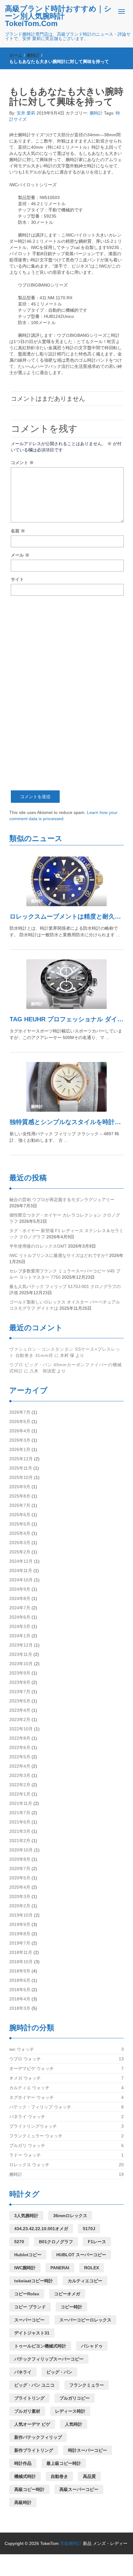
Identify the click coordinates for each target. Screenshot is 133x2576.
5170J (89, 2229)
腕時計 (33, 55)
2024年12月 (21, 1561)
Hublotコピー (28, 2255)
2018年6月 (20, 1980)
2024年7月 (20, 1608)
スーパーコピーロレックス (85, 2320)
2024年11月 (21, 1570)
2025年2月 (20, 1552)
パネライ (23, 2372)
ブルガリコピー (75, 2398)
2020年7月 (20, 1869)
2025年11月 (21, 1468)
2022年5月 (20, 1757)
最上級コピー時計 (64, 2463)
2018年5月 (20, 1990)
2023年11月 (21, 1654)
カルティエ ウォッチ (29, 2088)
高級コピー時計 (29, 2489)
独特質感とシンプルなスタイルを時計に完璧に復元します (66, 1122)
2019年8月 (20, 1934)
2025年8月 (20, 1496)
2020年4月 (20, 1887)
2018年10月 (21, 1962)
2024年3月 (20, 1626)
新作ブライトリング (34, 2450)
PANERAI (60, 2268)
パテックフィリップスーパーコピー (49, 2359)
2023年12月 (21, 1645)
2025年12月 (21, 1459)
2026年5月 (20, 1421)
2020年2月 (20, 1906)
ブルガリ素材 (27, 2411)
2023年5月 (20, 1701)
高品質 (89, 2476)
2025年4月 (20, 1533)
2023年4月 (20, 1710)
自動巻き (59, 2476)
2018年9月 (20, 1971)
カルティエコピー (85, 2281)
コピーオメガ (67, 2294)
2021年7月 (20, 1813)
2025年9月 (20, 1487)
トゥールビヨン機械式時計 (40, 2346)
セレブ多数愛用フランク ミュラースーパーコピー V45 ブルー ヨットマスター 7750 (65, 1274)
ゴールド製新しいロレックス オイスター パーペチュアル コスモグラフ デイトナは (65, 1305)
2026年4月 (20, 1431)
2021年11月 (21, 1803)
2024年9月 (20, 1589)
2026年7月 (20, 1412)
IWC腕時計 (25, 2268)
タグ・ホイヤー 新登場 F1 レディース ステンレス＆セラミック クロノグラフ (66, 1234)
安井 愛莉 (26, 113)
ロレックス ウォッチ (29, 2165)
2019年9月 (20, 1924)
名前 (18, 531)
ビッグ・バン (59, 2372)
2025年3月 (20, 1543)
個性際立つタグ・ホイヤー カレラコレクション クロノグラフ (65, 1218)
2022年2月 (20, 1785)
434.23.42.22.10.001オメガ (41, 2229)
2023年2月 (20, 1720)
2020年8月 (20, 1859)
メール (20, 555)
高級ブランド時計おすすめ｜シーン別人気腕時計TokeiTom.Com (58, 16)
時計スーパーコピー (88, 2450)
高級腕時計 (71, 2543)
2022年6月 (20, 1747)
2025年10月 (21, 1477)
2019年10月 (21, 1915)
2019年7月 (20, 1943)
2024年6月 (20, 1617)
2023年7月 (20, 1692)
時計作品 (23, 2463)
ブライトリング (29, 2398)
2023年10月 (21, 1664)
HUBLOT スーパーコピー (81, 2255)
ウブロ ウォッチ (25, 2059)
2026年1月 (20, 1449)
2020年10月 (21, 1850)
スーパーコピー (29, 2320)
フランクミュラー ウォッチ (36, 2136)
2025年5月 (20, 1524)
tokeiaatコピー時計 (34, 2281)
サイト (17, 579)
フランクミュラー (87, 2385)
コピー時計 (71, 2307)
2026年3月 (20, 1440)
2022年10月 (21, 1729)
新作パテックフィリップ (38, 2437)
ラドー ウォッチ (25, 2155)
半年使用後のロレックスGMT (38, 1246)
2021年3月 (20, 1831)
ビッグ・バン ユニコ (34, 2385)
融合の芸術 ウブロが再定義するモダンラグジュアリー (62, 1200)
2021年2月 (20, 1841)
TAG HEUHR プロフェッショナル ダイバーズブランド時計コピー (66, 1019)
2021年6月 (20, 1822)
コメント (22, 463)
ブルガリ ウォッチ (27, 2145)
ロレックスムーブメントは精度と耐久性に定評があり (66, 916)
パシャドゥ (92, 2346)
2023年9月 (20, 1673)
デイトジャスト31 (32, 2333)
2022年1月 (20, 1794)
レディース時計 (70, 2411)
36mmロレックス (70, 2216)
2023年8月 (20, 1682)
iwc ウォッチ (22, 2049)
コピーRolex (27, 2294)
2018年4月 (20, 1999)
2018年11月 (21, 1952)
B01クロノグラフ (56, 2242)
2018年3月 (20, 2008)
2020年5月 (20, 1878)
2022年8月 (20, 1738)
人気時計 (74, 2424)
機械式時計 (25, 2476)
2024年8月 (20, 1598)
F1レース (97, 2242)
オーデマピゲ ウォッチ (32, 2068)
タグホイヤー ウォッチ (32, 2097)
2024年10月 (21, 1580)
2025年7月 (20, 1505)
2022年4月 (20, 1766)
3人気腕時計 (26, 2216)
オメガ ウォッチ (25, 2078)
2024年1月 (20, 1636)
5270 (19, 2242)
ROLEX (92, 2268)
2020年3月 (20, 1896)
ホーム (16, 55)
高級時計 (23, 2502)
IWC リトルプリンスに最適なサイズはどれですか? (59, 1255)
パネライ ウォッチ (27, 2117)
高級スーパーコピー (79, 2489)
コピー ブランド (30, 2307)
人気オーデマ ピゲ (32, 2424)
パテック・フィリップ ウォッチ (40, 2107)
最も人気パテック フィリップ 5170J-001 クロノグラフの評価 (65, 1290)
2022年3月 (20, 1775)
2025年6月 (20, 1515)
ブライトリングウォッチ (33, 2126)
